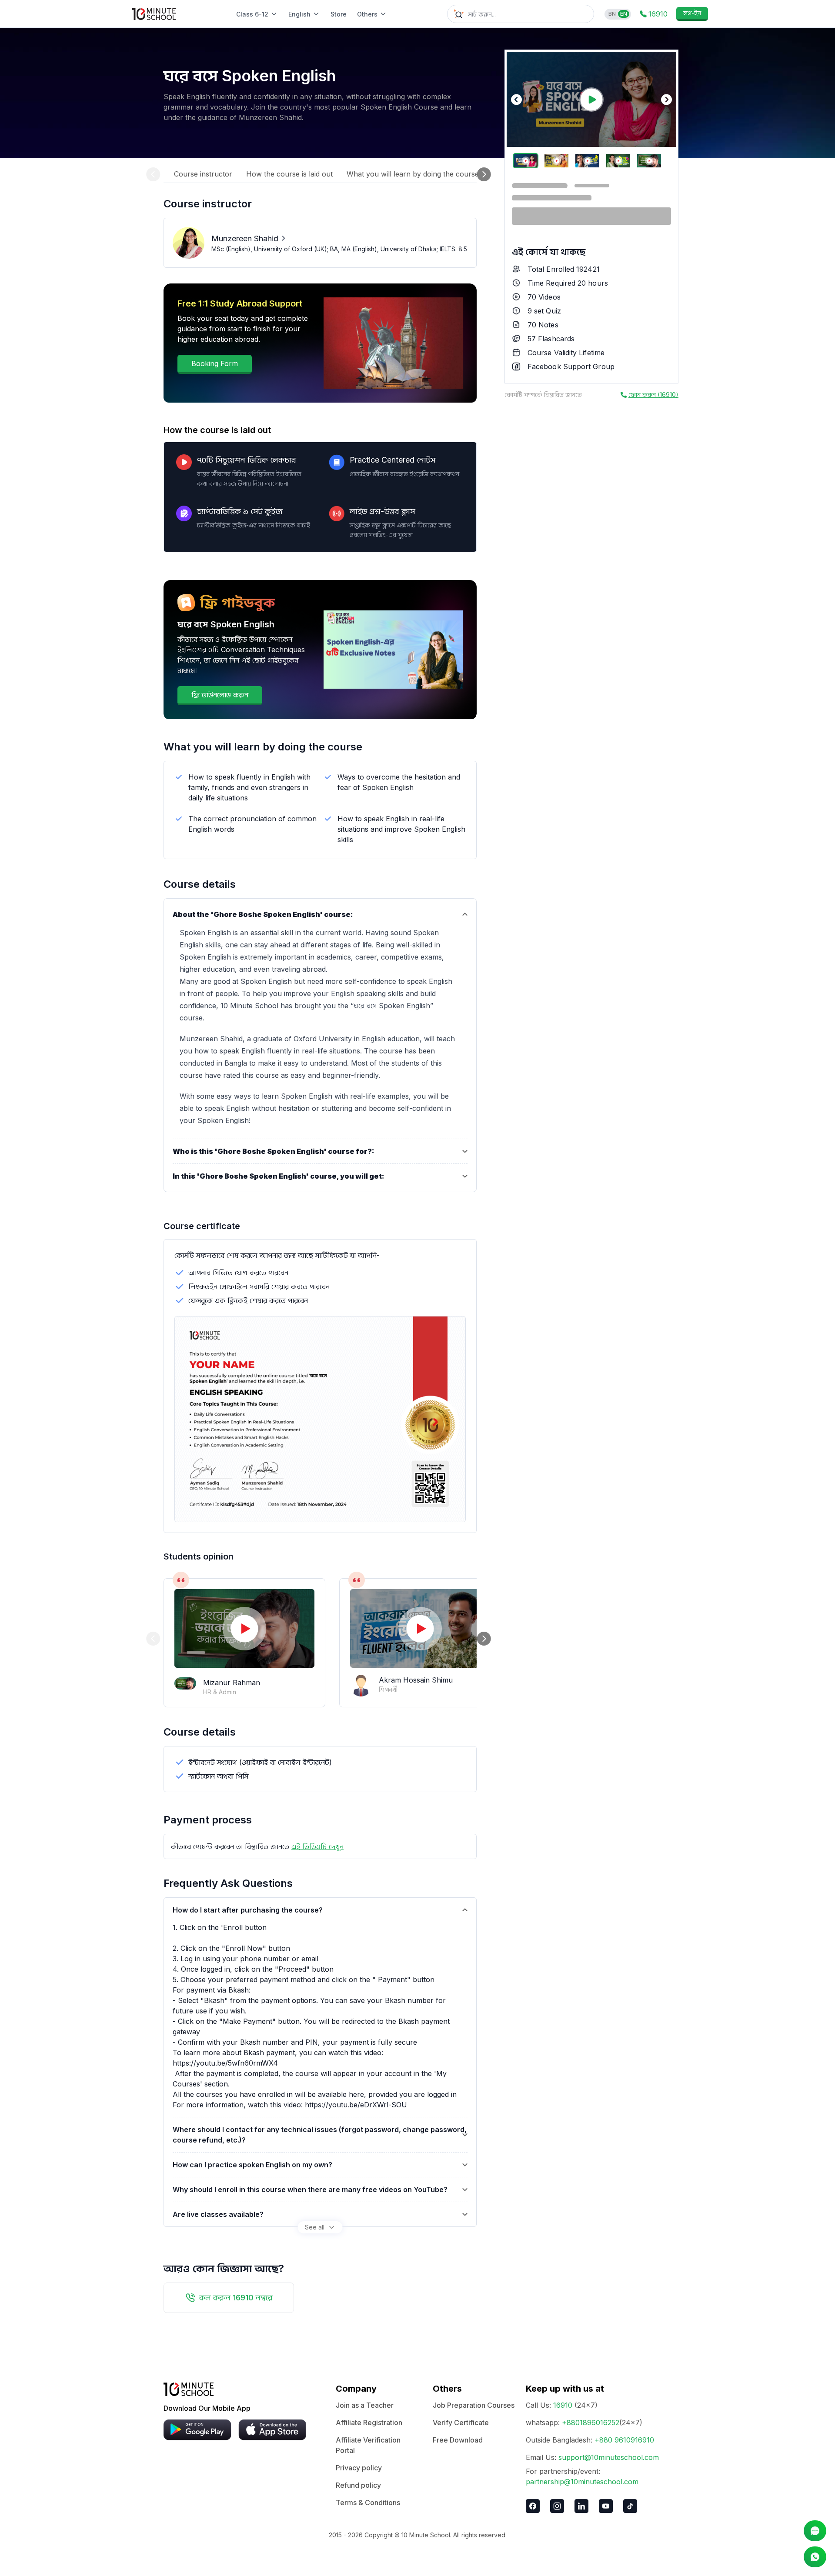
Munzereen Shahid (245, 238)
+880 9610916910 (624, 2440)
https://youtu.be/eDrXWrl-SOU (356, 2105)
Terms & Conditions (368, 2503)
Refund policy (358, 2485)
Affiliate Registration (369, 2423)
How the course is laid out (289, 174)
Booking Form (215, 363)
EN (624, 14)
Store (339, 14)
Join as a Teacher (365, 2405)
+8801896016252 (591, 2423)
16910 (563, 2405)
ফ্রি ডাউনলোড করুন (220, 695)
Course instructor (203, 174)
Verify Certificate (461, 2423)
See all (315, 2227)
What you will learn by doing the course (413, 174)
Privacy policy (359, 2468)
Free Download (458, 2440)
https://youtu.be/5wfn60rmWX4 (225, 2063)
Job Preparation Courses (474, 2405)
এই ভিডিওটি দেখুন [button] (317, 1846)
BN (612, 14)
